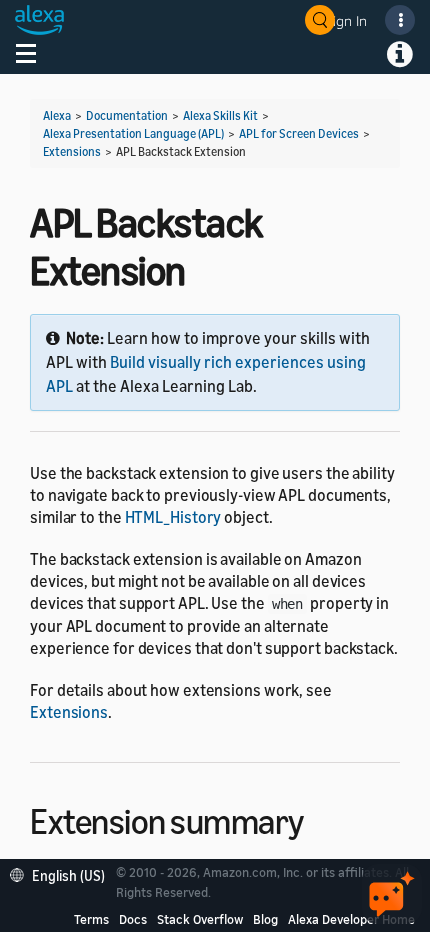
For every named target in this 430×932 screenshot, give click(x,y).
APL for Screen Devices (299, 133)
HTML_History (173, 517)
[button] (62, 873)
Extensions (72, 151)
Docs (133, 919)
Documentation (127, 115)
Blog (265, 919)
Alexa (57, 115)
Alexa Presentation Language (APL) (133, 133)
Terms (91, 919)
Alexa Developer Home (351, 919)
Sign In (346, 20)
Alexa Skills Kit (220, 115)
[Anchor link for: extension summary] (321, 818)
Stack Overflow (200, 919)
